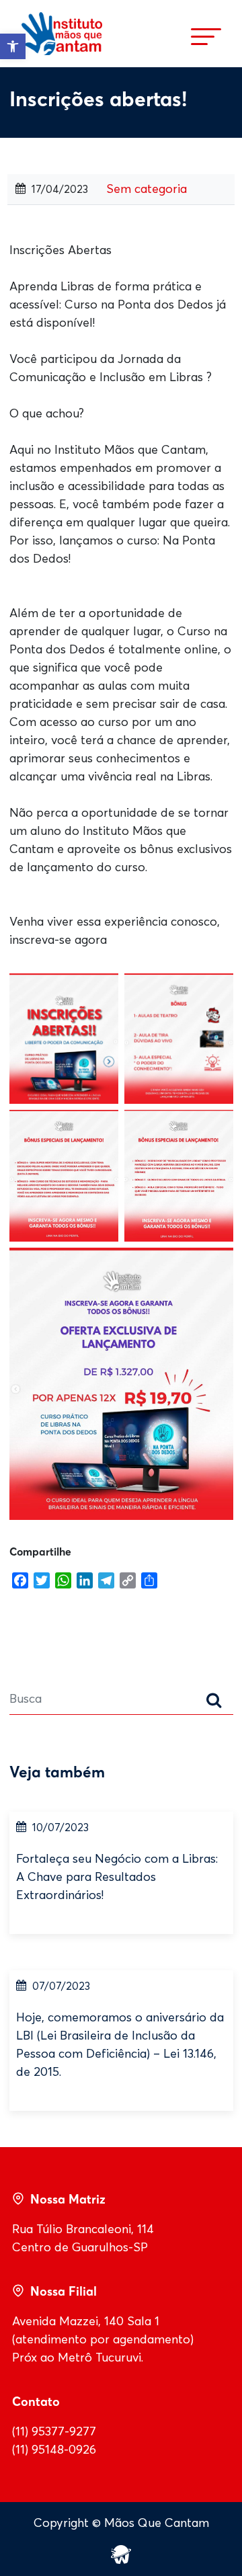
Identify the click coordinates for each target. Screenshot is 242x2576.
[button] (13, 46)
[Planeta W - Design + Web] (121, 2553)
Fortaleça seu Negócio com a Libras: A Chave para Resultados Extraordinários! (117, 1877)
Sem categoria (147, 189)
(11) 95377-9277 (54, 2431)
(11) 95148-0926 (54, 2450)
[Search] (214, 1702)
